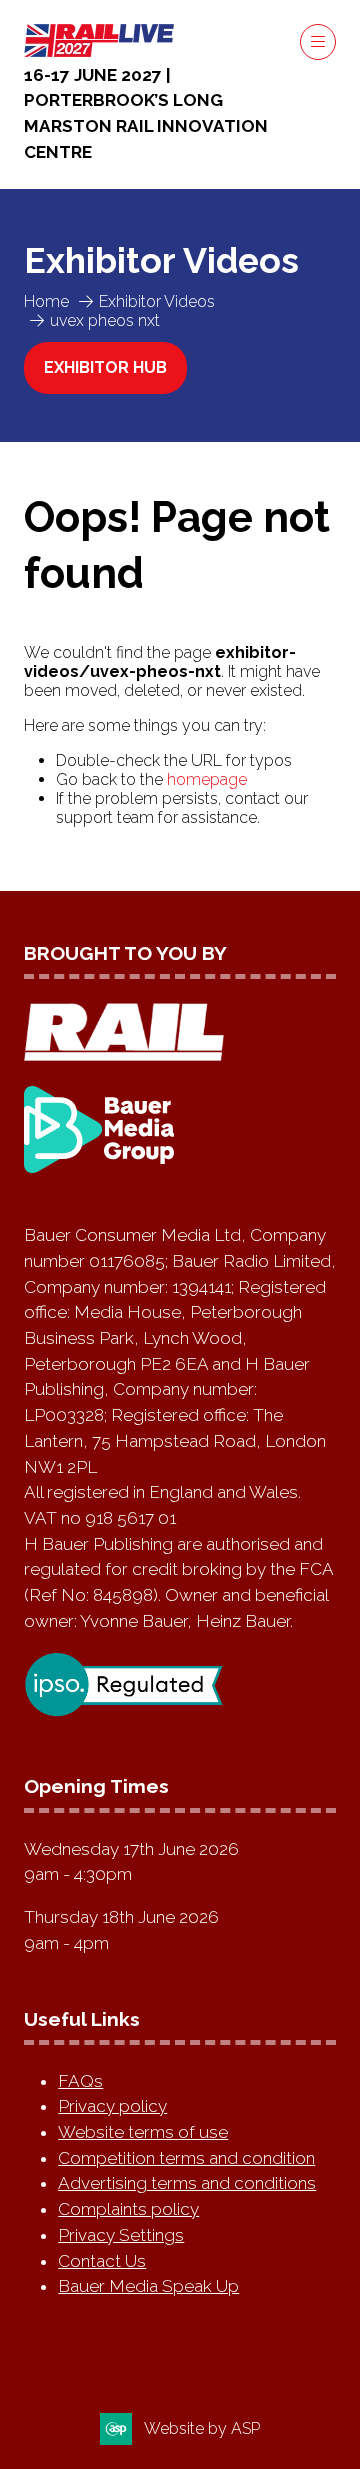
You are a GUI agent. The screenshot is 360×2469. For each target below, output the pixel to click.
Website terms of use (143, 2132)
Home (46, 301)
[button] (318, 42)
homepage (207, 779)
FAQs (80, 2081)
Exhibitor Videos (157, 301)
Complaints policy (128, 2209)
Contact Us (102, 2261)
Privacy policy (112, 2106)
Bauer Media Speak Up (148, 2286)
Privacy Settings (121, 2235)
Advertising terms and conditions (187, 2183)
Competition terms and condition (186, 2158)
